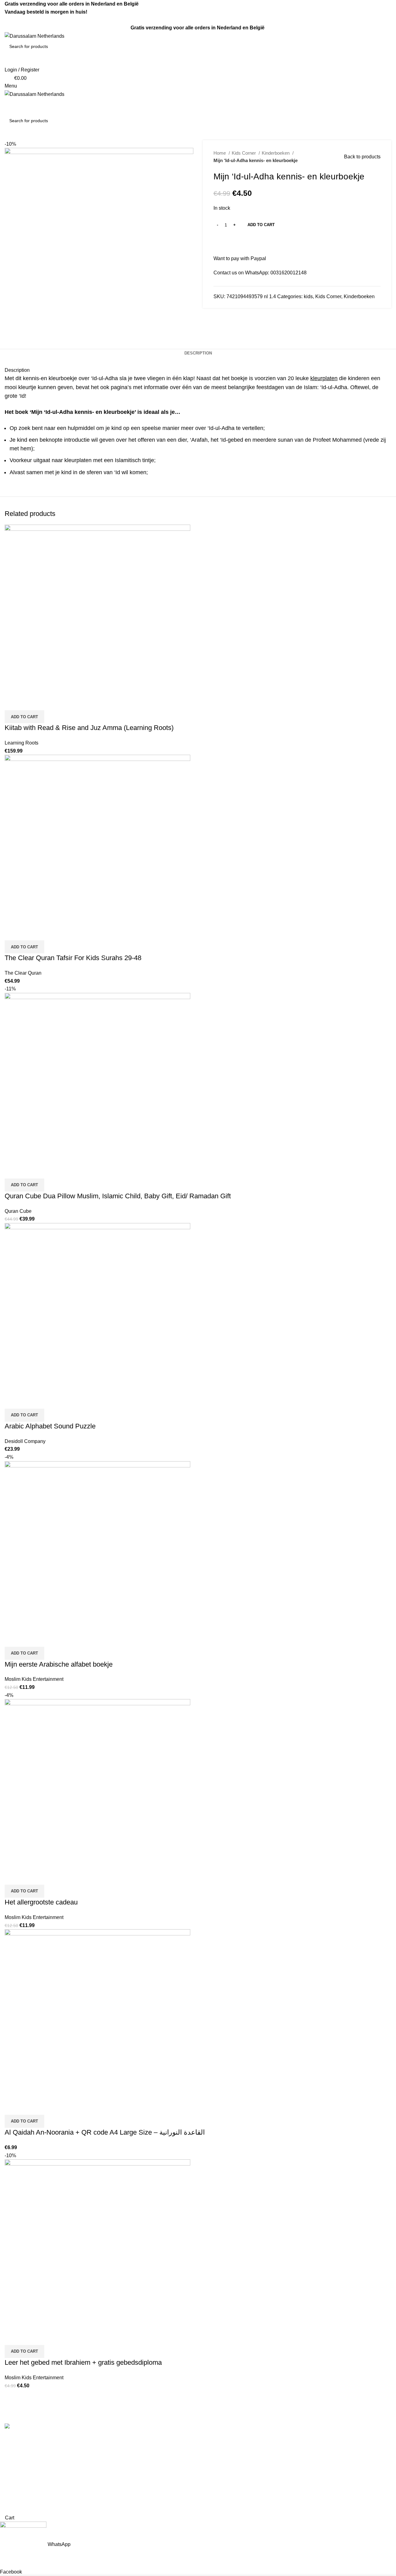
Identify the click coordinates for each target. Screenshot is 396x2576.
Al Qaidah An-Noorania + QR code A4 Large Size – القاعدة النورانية (105, 2132)
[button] (24, 717)
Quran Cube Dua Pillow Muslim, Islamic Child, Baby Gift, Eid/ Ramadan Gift (118, 1196)
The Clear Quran (23, 973)
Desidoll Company (25, 1441)
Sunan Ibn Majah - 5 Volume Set (238, 2486)
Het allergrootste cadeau (41, 1902)
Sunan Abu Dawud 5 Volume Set (239, 2475)
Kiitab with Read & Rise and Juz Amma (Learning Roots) (89, 728)
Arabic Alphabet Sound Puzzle (50, 1426)
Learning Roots (22, 743)
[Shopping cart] (6, 102)
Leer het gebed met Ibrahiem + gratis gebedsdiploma (83, 2362)
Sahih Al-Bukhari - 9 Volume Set (238, 2440)
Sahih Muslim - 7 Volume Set (234, 2451)
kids (308, 296)
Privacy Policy (119, 2475)
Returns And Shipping (128, 2463)
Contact (112, 2451)
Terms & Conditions (125, 2440)
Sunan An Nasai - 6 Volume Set (237, 2498)
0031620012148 (288, 273)
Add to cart (261, 225)
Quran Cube (18, 1211)
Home (220, 153)
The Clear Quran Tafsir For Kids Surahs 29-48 (73, 958)
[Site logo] (34, 36)
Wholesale (115, 2486)
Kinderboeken (276, 153)
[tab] (198, 353)
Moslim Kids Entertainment (34, 1679)
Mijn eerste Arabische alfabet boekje (59, 1664)
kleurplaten (324, 378)
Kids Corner (244, 153)
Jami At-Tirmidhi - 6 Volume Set (237, 2463)
